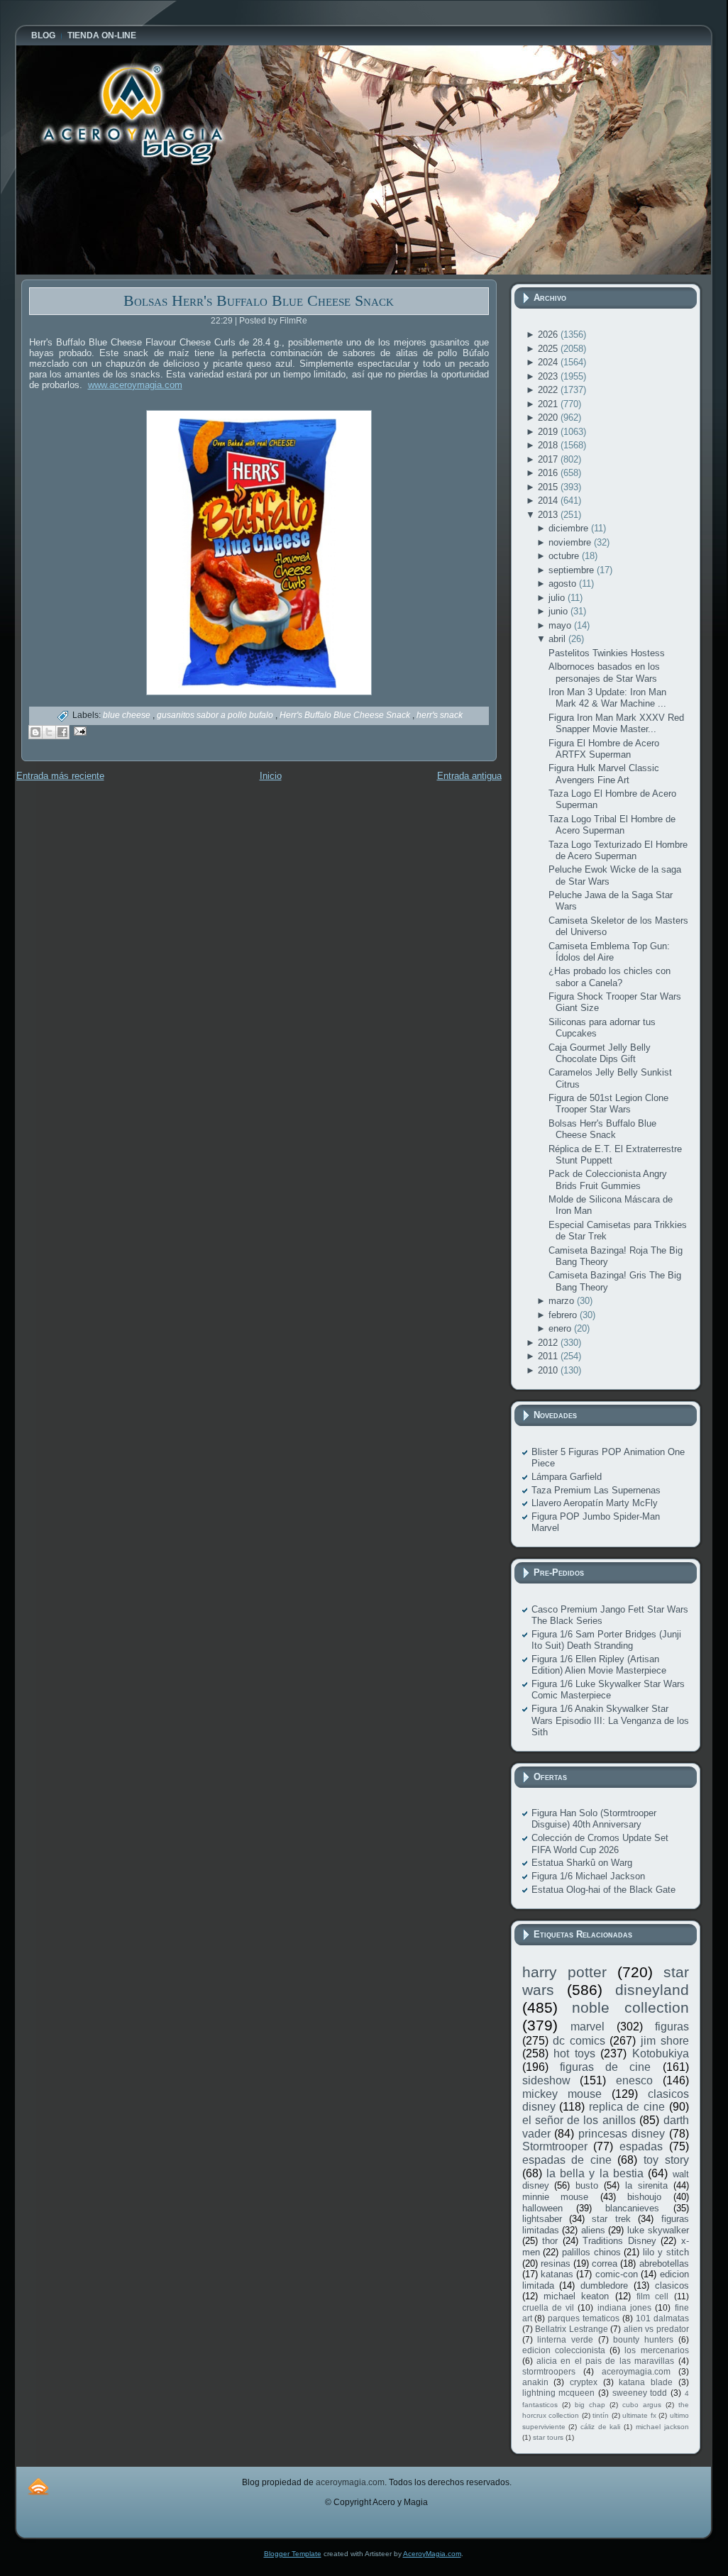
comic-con (617, 2274)
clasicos (672, 2285)
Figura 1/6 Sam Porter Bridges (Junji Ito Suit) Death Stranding (606, 1640)
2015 (549, 487)
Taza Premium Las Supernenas (596, 1490)
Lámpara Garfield (567, 1477)
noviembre (571, 542)
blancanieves (632, 2208)
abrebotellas (664, 2263)
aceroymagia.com (636, 2371)
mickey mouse (562, 2094)
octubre (565, 556)
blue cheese (128, 715)
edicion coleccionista (564, 2350)
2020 (549, 418)
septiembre (573, 570)
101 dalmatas (662, 2318)
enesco (634, 2080)
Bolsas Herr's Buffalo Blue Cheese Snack (259, 300)
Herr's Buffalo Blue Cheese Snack (346, 715)
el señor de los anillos (579, 2120)
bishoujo (644, 2197)
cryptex (584, 2382)
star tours (548, 2437)
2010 (549, 1370)
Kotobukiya (661, 2053)
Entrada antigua (469, 776)
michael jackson (662, 2427)
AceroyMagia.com (432, 2554)
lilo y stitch (666, 2252)
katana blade (646, 2382)
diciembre (570, 528)
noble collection (630, 2007)
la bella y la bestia (595, 2173)
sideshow (546, 2080)
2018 (549, 445)
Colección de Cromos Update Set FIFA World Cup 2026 (600, 1843)
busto (587, 2185)
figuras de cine (606, 2067)
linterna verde (565, 2339)
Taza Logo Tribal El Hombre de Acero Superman (612, 825)
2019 (549, 432)
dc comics (579, 2041)
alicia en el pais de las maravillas (605, 2361)
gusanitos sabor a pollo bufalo (216, 715)
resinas (556, 2263)
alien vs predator (656, 2329)
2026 (549, 335)
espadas (641, 2146)
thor (550, 2241)
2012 (549, 1343)
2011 (549, 1356)
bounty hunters (643, 2339)
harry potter (564, 1972)
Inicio (271, 776)
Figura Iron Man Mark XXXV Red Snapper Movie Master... (616, 723)
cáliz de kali (600, 2427)
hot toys (574, 2053)
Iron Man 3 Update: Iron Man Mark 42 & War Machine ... (607, 698)
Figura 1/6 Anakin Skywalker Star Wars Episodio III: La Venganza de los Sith (610, 1720)
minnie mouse (556, 2197)
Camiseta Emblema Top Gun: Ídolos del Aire (609, 952)
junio (559, 611)
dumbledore (604, 2285)
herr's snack (440, 715)
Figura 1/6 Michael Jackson (588, 1876)
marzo (563, 1301)
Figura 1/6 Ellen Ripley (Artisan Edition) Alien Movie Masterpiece (599, 1665)
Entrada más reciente (60, 776)
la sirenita (646, 2185)
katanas (557, 2274)
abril (558, 639)
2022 (549, 390)
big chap (590, 2405)
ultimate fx (639, 2415)
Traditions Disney (619, 2241)
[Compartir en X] (49, 732)
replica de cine (627, 2107)
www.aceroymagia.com (135, 385)
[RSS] (38, 2486)
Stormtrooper (555, 2146)
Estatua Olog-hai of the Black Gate (603, 1890)
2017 (549, 459)
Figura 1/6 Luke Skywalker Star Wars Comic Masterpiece (608, 1690)
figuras (672, 2027)
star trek (611, 2219)
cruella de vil (548, 2307)
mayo (561, 625)
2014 (549, 501)
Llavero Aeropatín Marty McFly (595, 1503)
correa (605, 2263)
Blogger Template (293, 2554)
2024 (549, 362)
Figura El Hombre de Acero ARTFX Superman (604, 749)
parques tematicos (584, 2318)
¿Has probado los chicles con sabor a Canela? (610, 977)
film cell (652, 2296)
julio (558, 598)
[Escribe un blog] (35, 732)
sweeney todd (640, 2393)
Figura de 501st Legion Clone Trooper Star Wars (608, 1104)
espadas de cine (567, 2160)
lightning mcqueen (559, 2393)
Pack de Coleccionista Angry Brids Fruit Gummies (608, 1179)
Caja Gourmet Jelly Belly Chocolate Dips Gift (600, 1053)
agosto (564, 584)
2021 (549, 404)
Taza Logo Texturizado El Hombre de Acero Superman (618, 850)
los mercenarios (656, 2350)
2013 (549, 515)
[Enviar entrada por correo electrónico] (78, 730)
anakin (535, 2382)
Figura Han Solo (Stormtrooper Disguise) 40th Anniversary (594, 1819)
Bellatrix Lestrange (572, 2329)
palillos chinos (591, 2252)
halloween (542, 2208)
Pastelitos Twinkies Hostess (607, 653)
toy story (666, 2160)
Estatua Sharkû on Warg (582, 1863)
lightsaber (542, 2219)
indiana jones (624, 2307)
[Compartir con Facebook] (62, 732)
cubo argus (642, 2405)
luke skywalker (658, 2230)
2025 (549, 349)
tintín (601, 2415)
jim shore (665, 2041)
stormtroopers (549, 2371)
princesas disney (622, 2134)
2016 (549, 473)
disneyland (652, 1990)
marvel (588, 2027)
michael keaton (576, 2296)
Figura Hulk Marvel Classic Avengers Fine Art (604, 774)
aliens (593, 2230)
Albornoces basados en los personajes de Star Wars (604, 672)
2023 (549, 376)
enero (561, 1328)
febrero (564, 1315)
